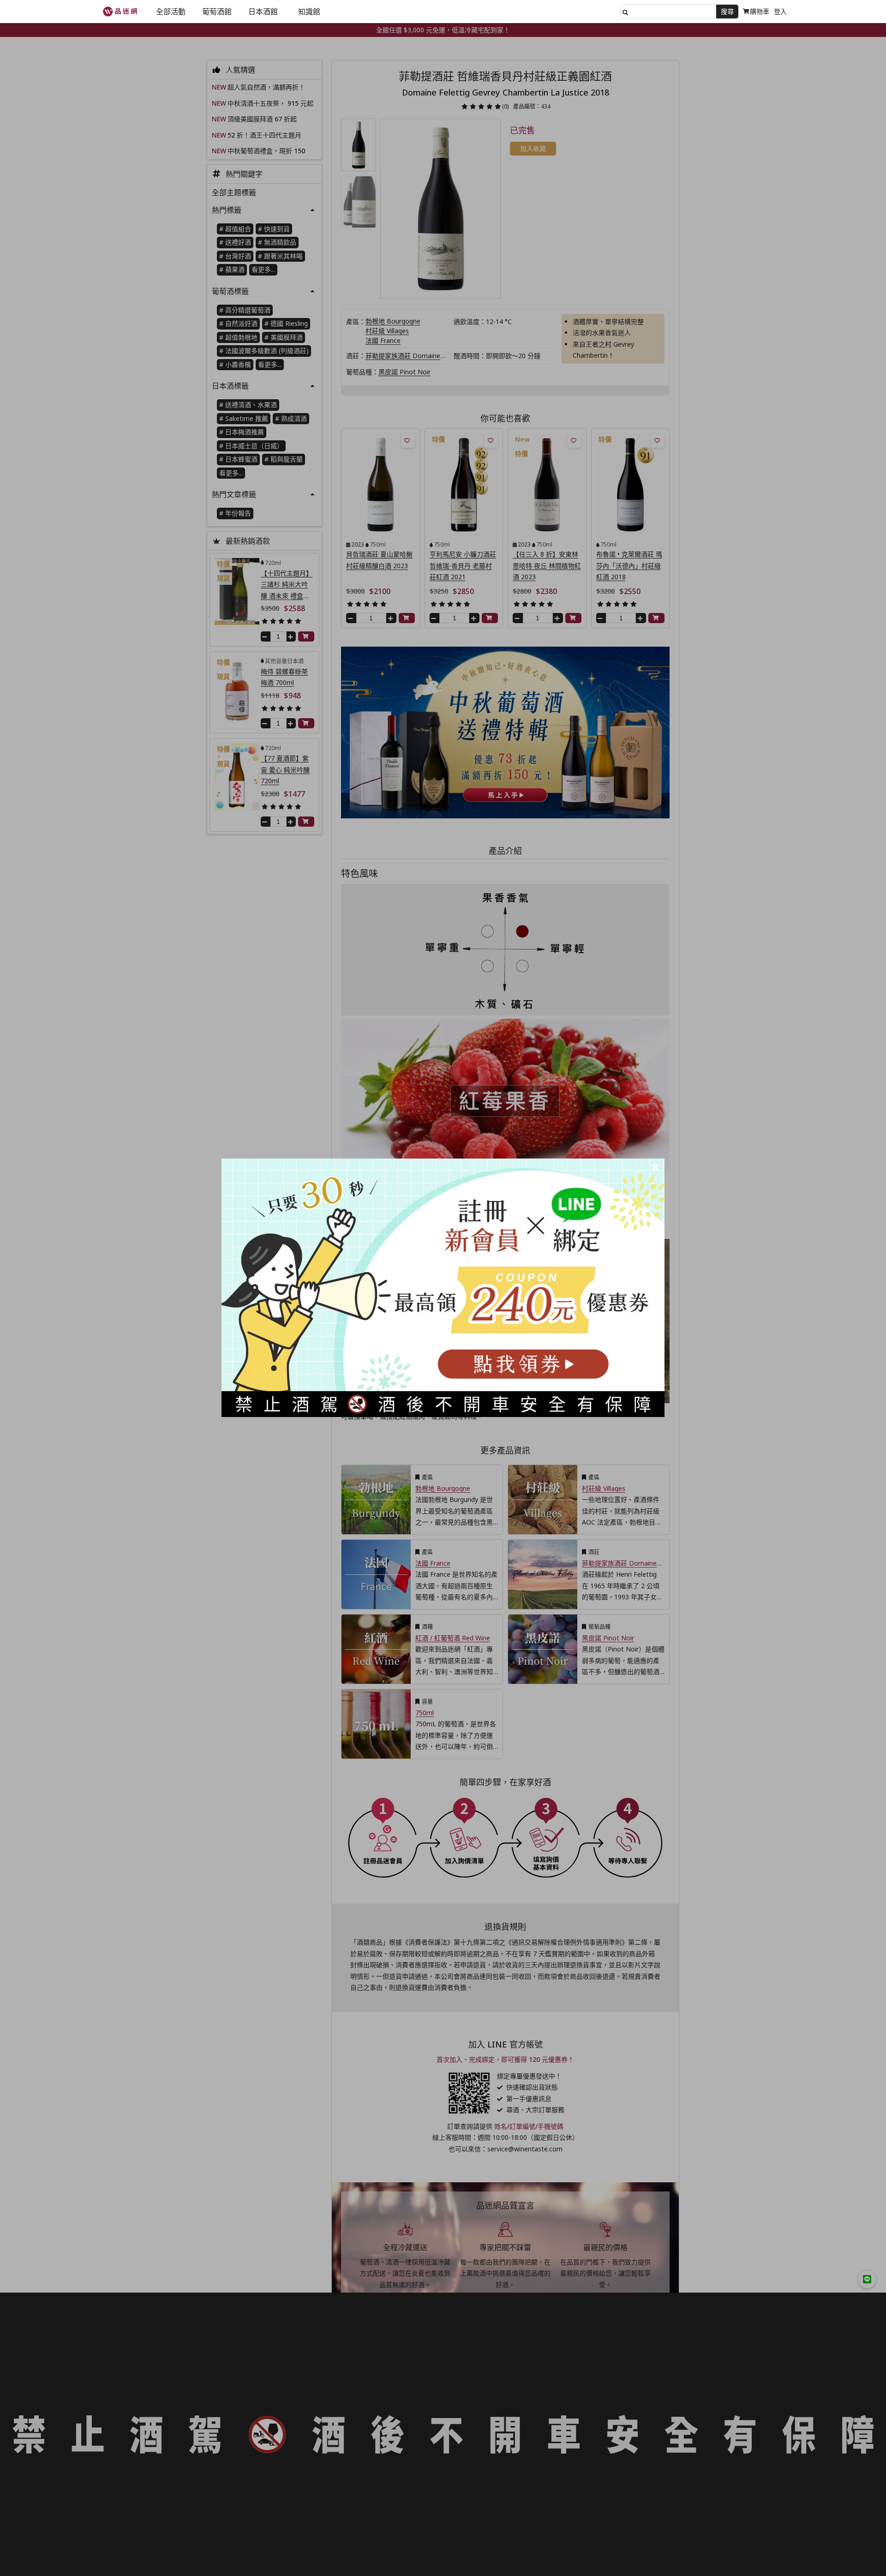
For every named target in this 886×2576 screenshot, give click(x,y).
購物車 (760, 11)
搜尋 (727, 11)
